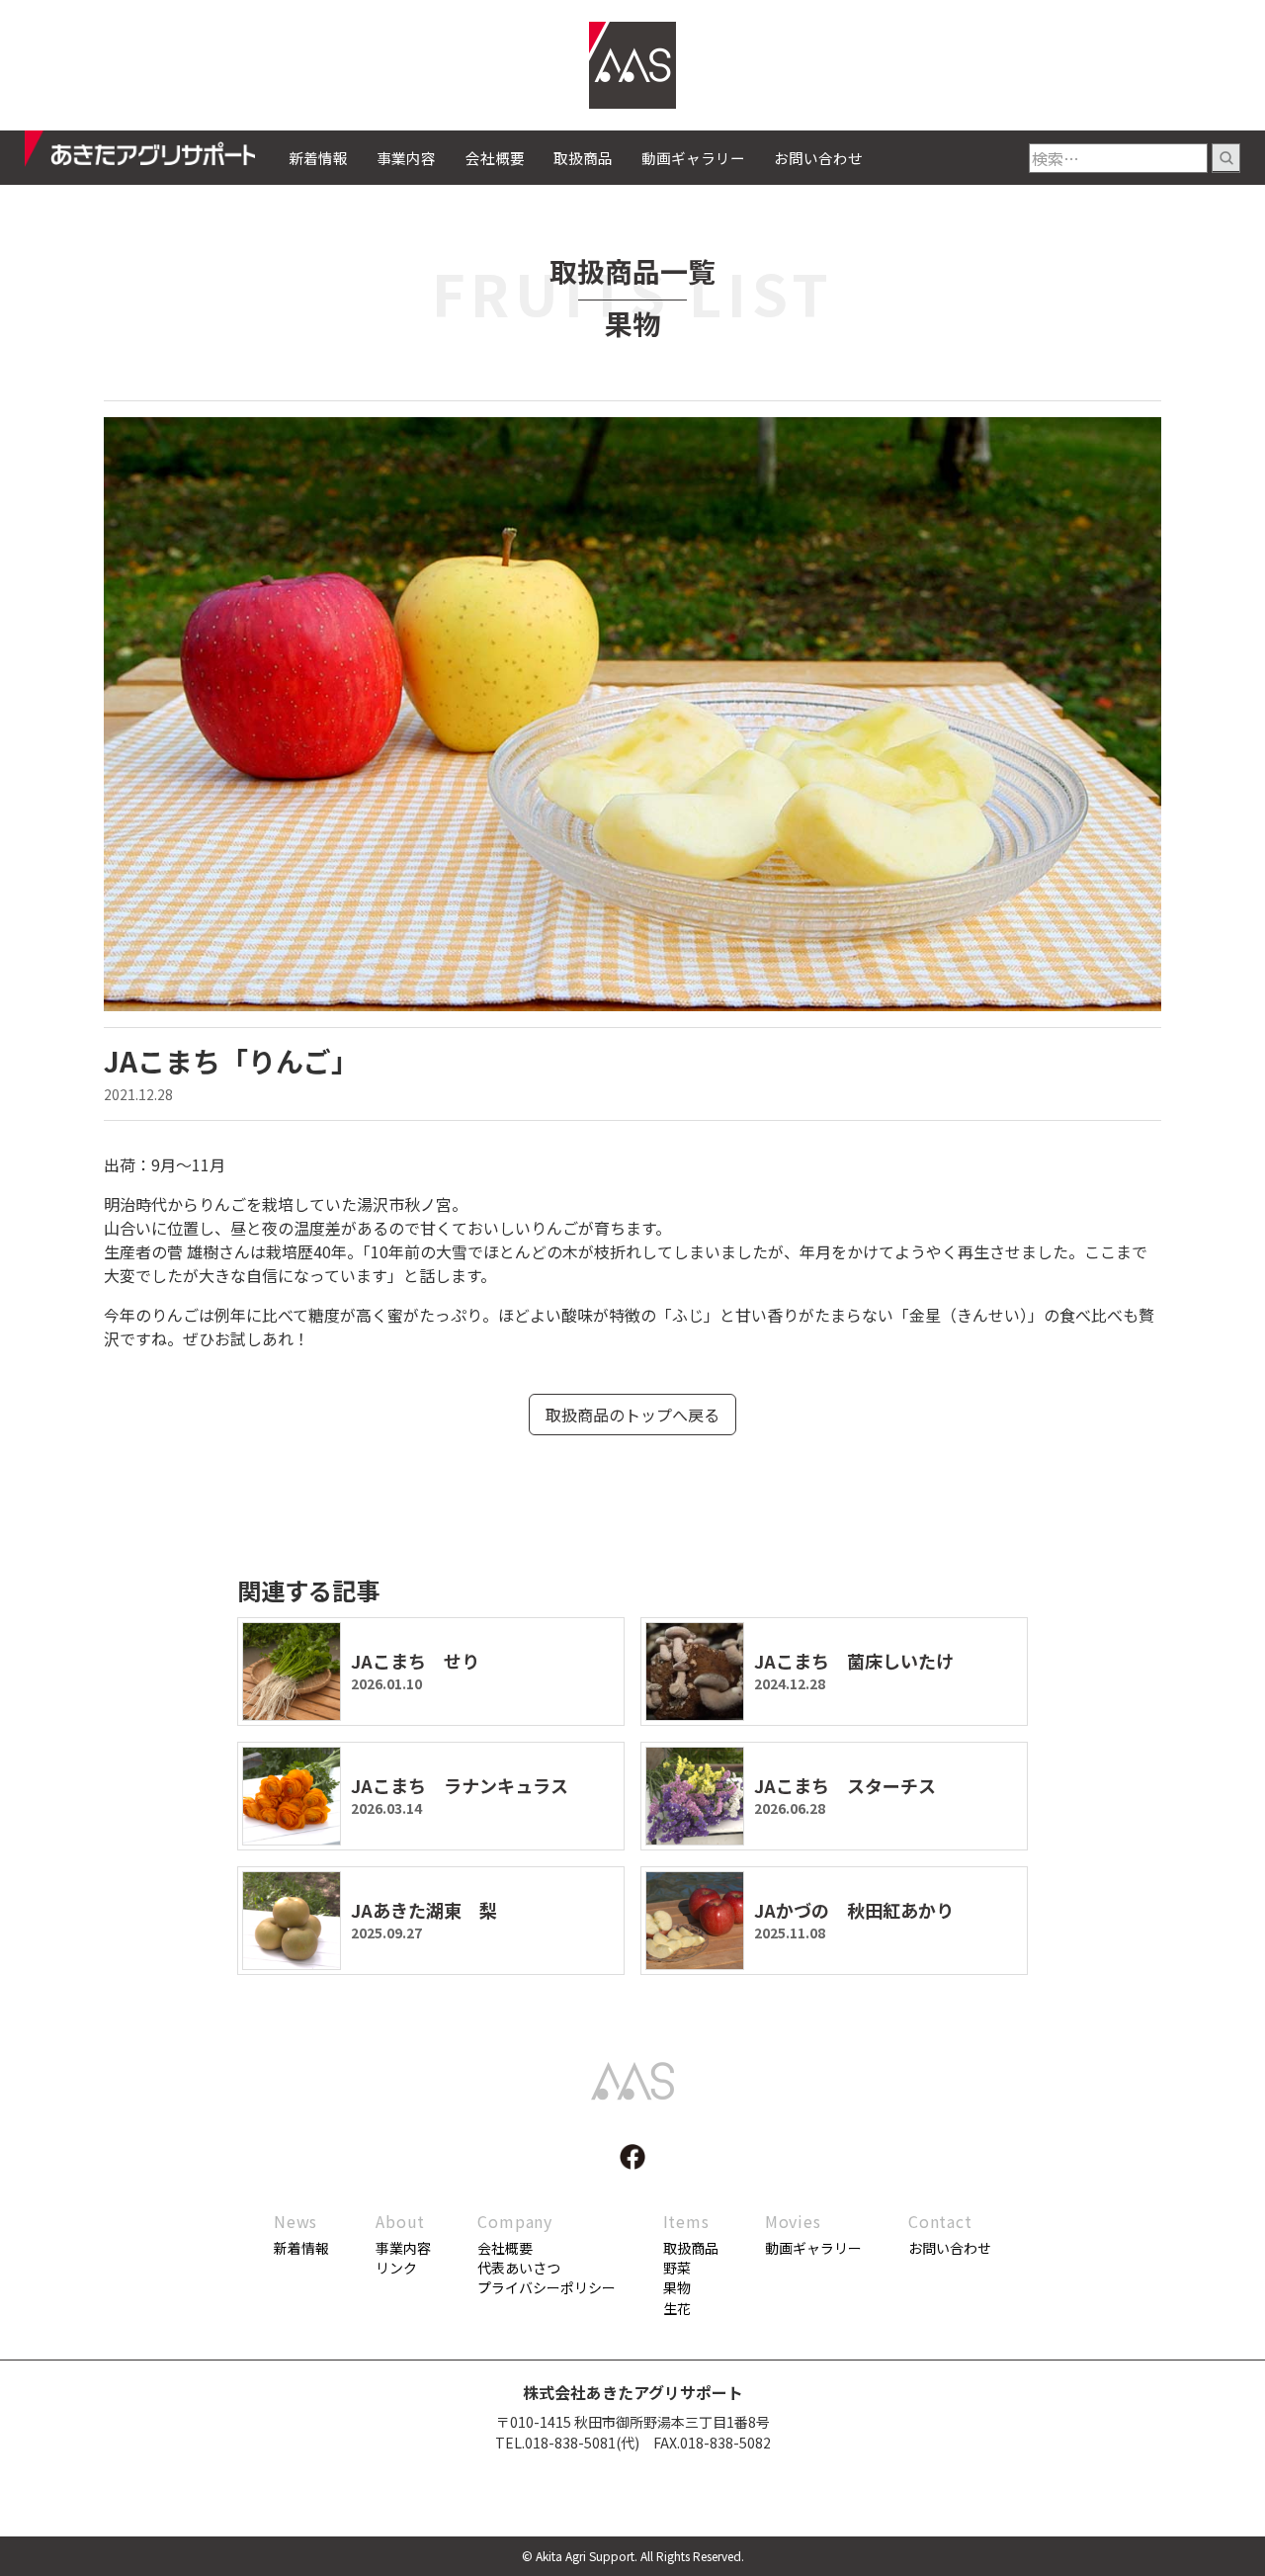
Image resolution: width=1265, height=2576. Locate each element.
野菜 (677, 2268)
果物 (677, 2287)
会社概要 (495, 158)
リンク (396, 2268)
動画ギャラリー (693, 158)
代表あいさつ (519, 2268)
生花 (677, 2308)
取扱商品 (583, 158)
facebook (632, 2157)
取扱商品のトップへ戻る (632, 1415)
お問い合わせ (818, 158)
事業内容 (406, 158)
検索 (1226, 158)
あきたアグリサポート (157, 154)
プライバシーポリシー (547, 2287)
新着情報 (318, 158)
